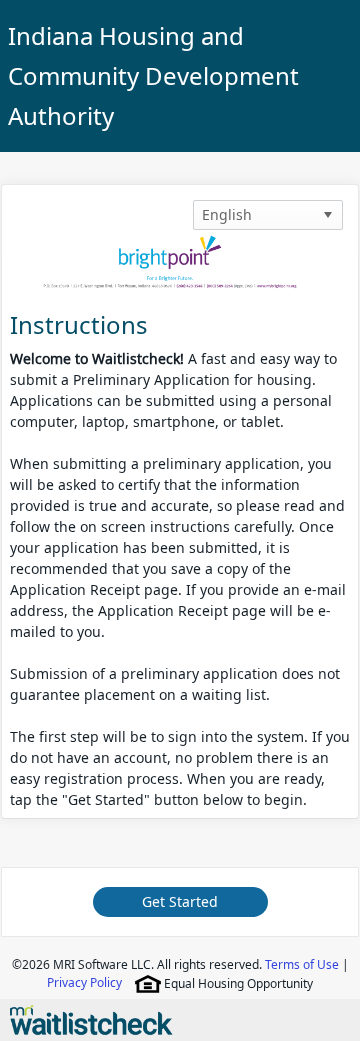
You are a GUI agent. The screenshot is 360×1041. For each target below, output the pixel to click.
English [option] (227, 214)
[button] (328, 215)
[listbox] (268, 215)
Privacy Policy (84, 982)
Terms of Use (302, 964)
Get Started (180, 901)
